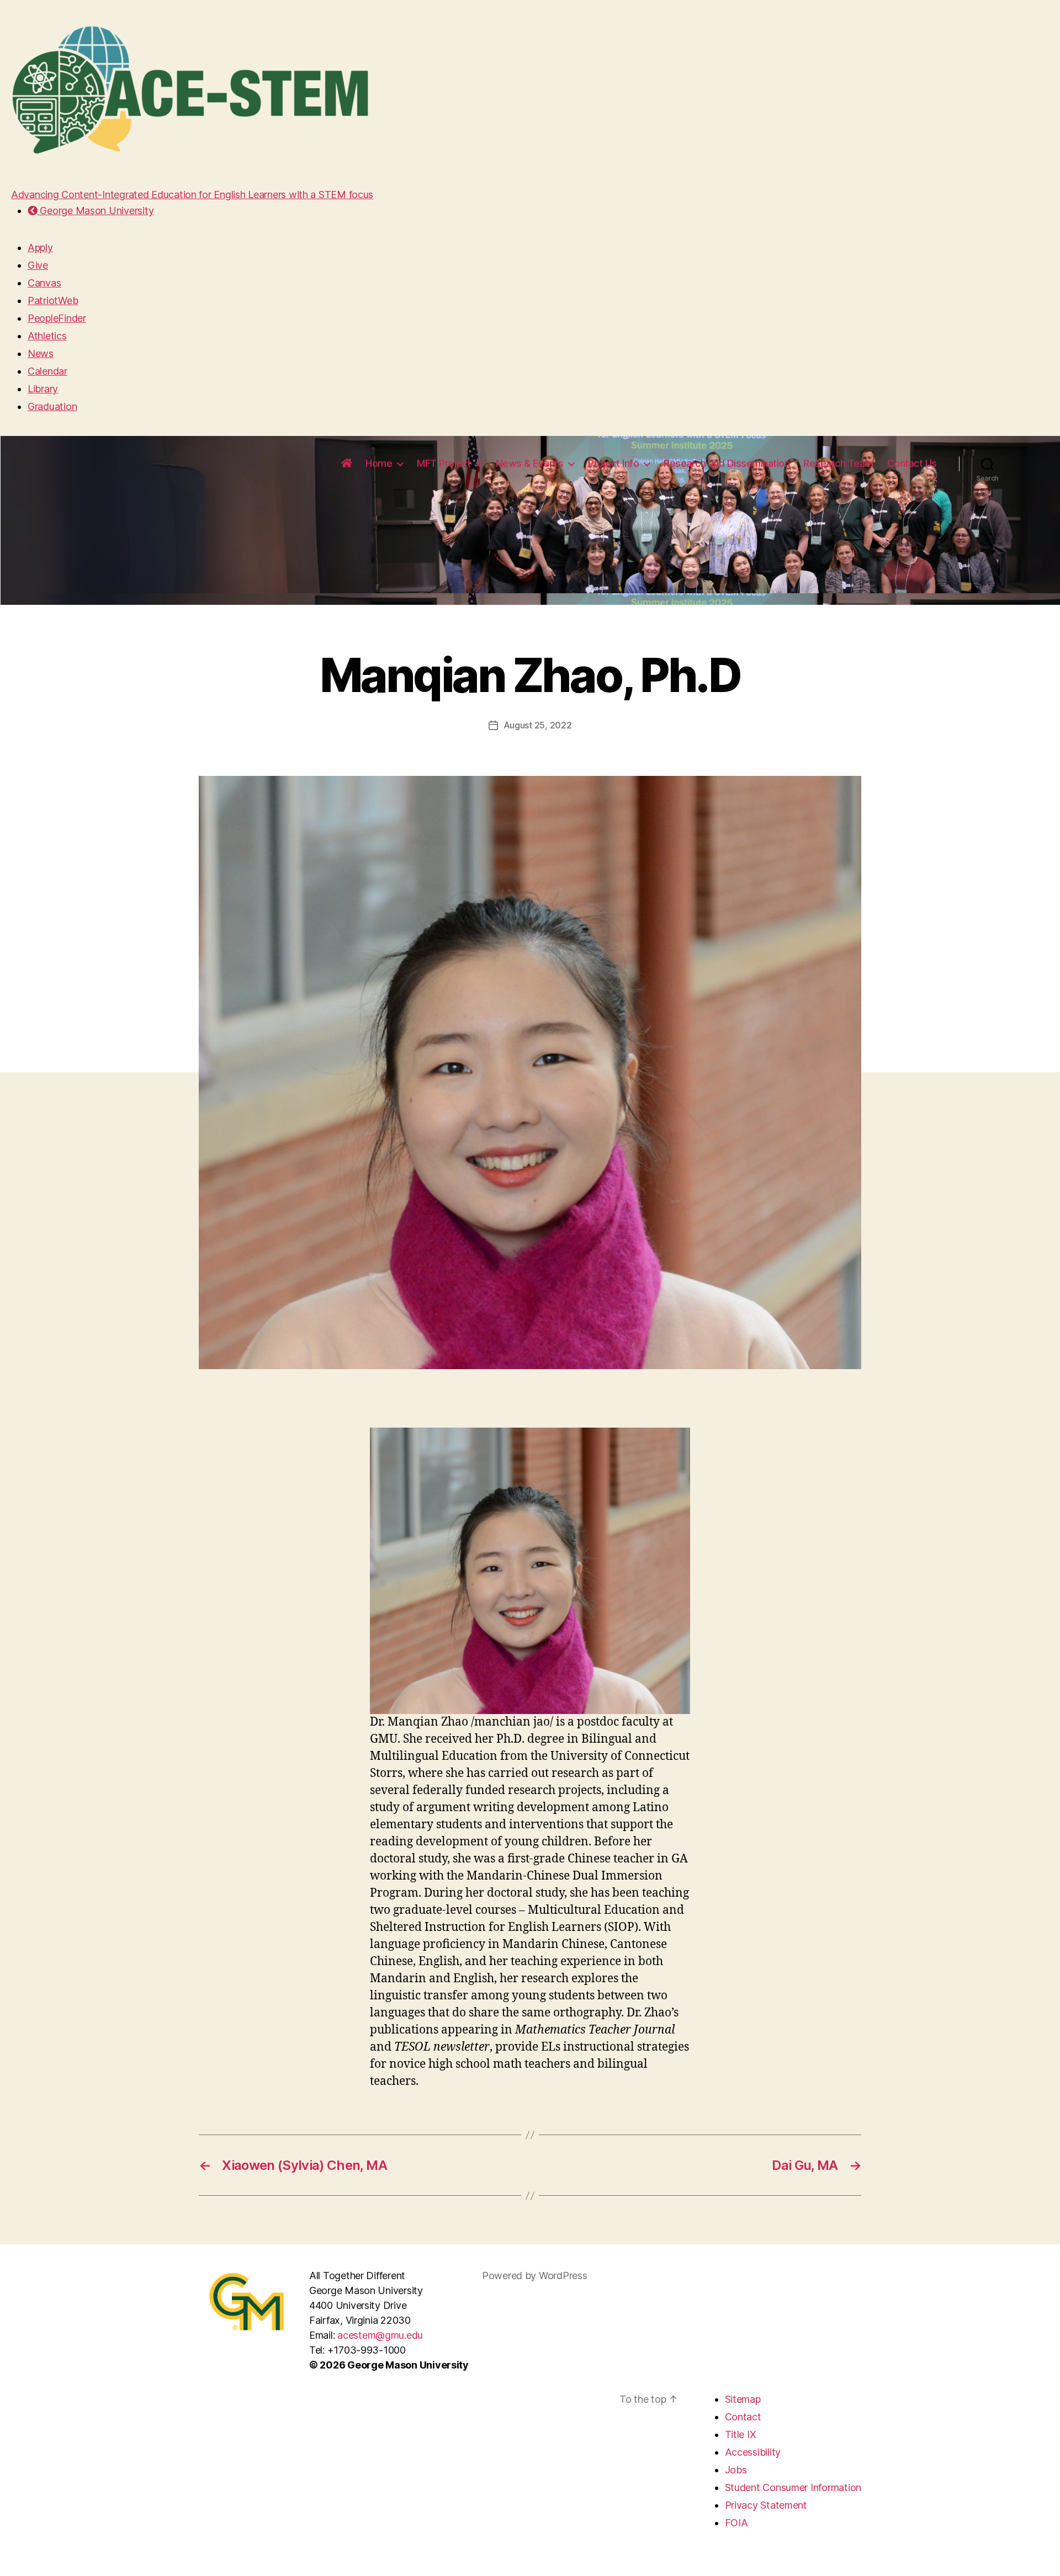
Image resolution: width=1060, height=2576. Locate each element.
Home (379, 463)
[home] (347, 464)
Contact (743, 2417)
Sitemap (743, 2399)
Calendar (47, 371)
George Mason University (96, 211)
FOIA (736, 2523)
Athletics (47, 336)
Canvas (44, 283)
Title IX (741, 2434)
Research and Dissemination (727, 463)
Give (38, 265)
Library (43, 389)
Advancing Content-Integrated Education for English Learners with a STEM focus (192, 195)
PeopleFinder (57, 318)
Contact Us (912, 463)
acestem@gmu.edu (380, 2335)
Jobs (736, 2470)
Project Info (613, 463)
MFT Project (444, 463)
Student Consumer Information (793, 2487)
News (41, 353)
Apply (40, 248)
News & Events (530, 463)
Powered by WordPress (535, 2276)
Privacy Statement (766, 2505)
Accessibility (753, 2452)
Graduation (52, 406)
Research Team (838, 463)
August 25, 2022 (538, 725)
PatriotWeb (53, 300)
